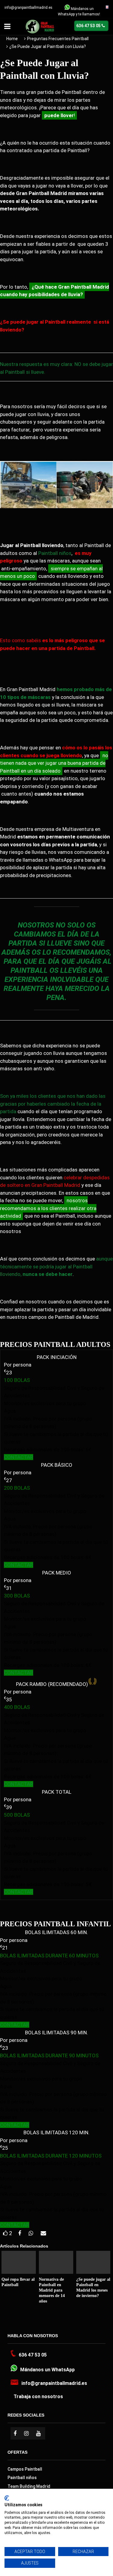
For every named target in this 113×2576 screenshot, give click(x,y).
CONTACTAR (19, 1457)
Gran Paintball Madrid (84, 287)
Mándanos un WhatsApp (47, 2370)
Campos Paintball (25, 2469)
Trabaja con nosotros (38, 2397)
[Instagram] (27, 2433)
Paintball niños (55, 553)
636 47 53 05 (33, 2355)
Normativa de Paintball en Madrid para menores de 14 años (52, 2290)
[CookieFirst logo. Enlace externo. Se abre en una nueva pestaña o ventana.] (7, 2498)
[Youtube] (39, 2433)
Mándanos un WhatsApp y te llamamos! (79, 11)
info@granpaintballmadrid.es (28, 8)
